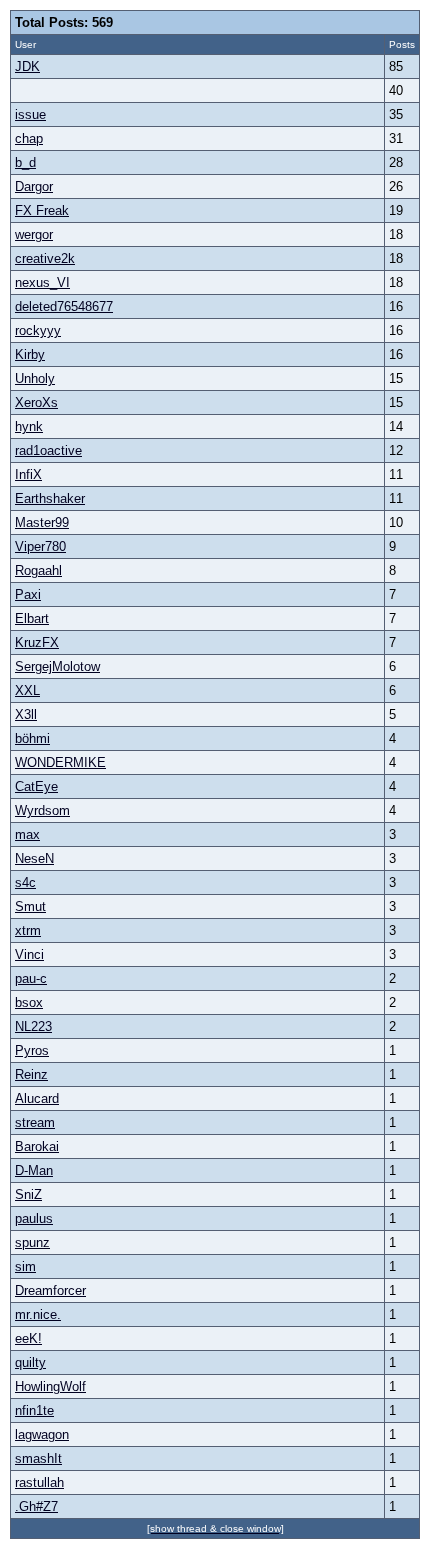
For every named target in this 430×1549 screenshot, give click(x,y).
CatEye (36, 786)
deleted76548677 (64, 306)
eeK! (28, 1338)
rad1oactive (48, 450)
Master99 (42, 522)
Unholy (35, 378)
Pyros (32, 1050)
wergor (34, 234)
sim (25, 1266)
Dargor (34, 186)
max (27, 834)
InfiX (28, 474)
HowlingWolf (50, 1386)
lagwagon (42, 1434)
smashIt (38, 1458)
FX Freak (42, 210)
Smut (30, 906)
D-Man (34, 1170)
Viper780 (40, 546)
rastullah (39, 1482)
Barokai (37, 1146)
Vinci (29, 954)
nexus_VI (42, 282)
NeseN (34, 858)
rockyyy (38, 330)
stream (35, 1122)
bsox (29, 1002)
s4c (25, 882)
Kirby (30, 354)
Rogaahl (38, 570)
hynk (29, 426)
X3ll (26, 714)
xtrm (28, 930)
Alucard (37, 1098)
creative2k (45, 258)
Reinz (31, 1074)
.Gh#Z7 (36, 1506)
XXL (27, 690)
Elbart (32, 618)
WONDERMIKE (60, 762)
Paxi (28, 594)
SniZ (28, 1194)
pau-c (31, 978)
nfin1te (34, 1410)
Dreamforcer (50, 1290)
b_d (25, 162)
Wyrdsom (42, 810)
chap (29, 138)
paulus (34, 1218)
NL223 (33, 1026)
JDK (27, 66)
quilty (30, 1362)
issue (30, 114)
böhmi (32, 738)
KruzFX (37, 642)
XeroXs (36, 402)
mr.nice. (38, 1314)
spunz (32, 1242)
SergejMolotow (57, 666)
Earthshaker (50, 498)
